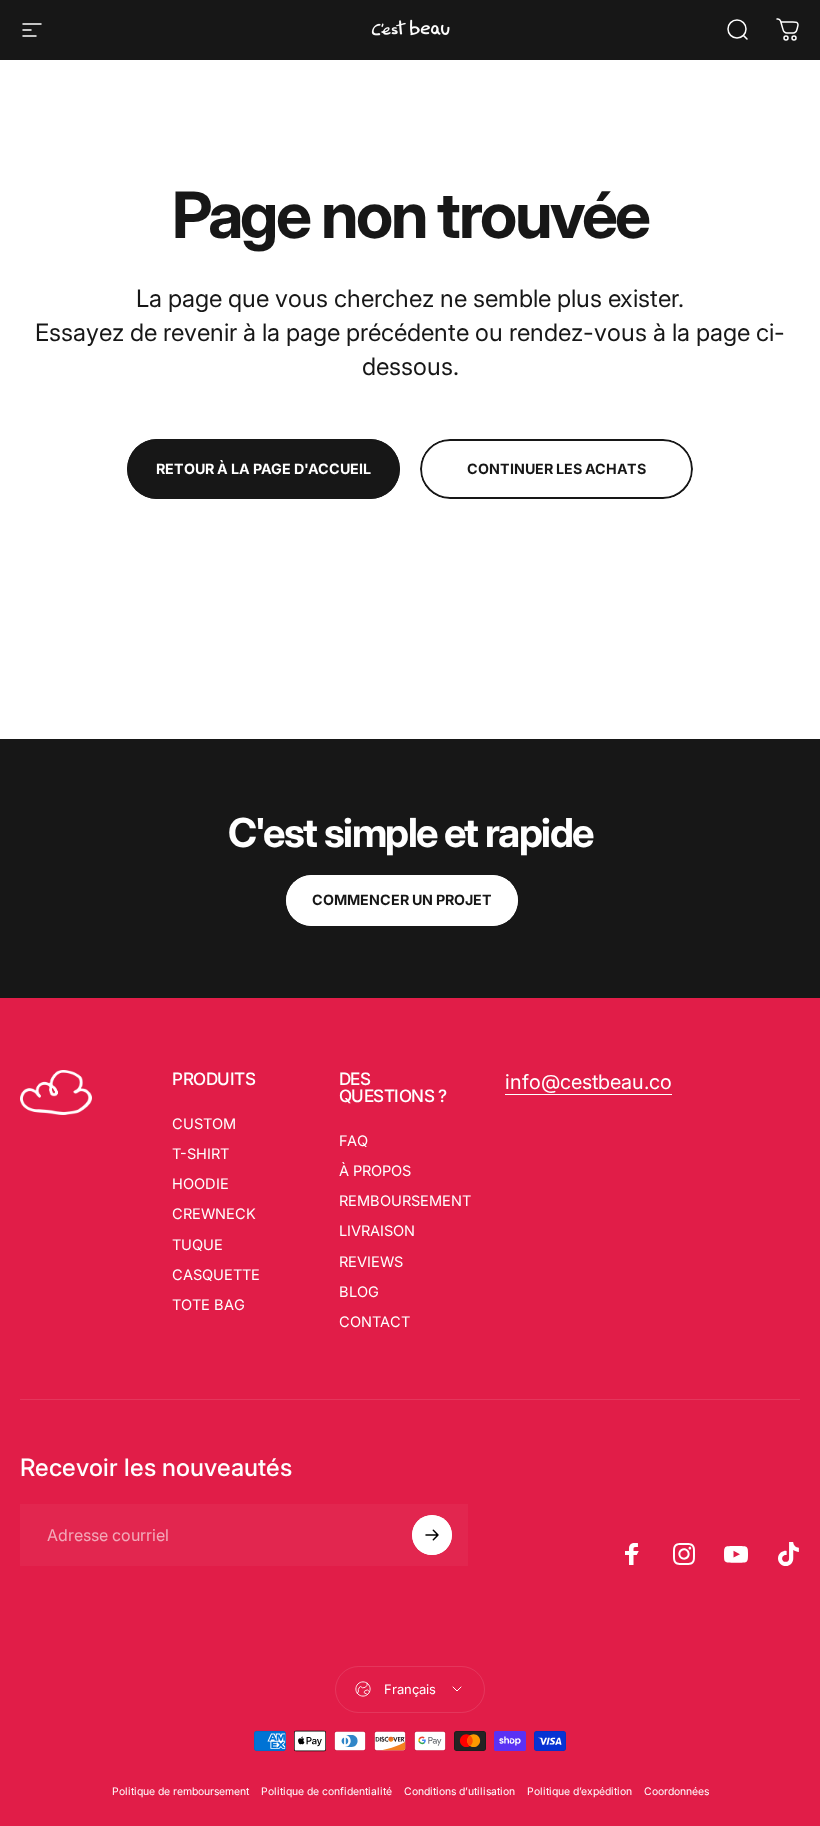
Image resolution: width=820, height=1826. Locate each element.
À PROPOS (375, 1171)
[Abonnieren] (432, 1535)
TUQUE (197, 1245)
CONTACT (374, 1322)
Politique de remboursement (180, 1791)
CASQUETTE (216, 1275)
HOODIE (200, 1184)
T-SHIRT (200, 1154)
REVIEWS (371, 1262)
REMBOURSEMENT (405, 1201)
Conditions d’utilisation (459, 1791)
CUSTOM (204, 1124)
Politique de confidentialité (326, 1791)
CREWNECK (214, 1214)
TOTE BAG (208, 1305)
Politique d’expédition (579, 1791)
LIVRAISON (377, 1231)
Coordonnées (676, 1791)
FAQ (353, 1141)
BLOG (359, 1292)
